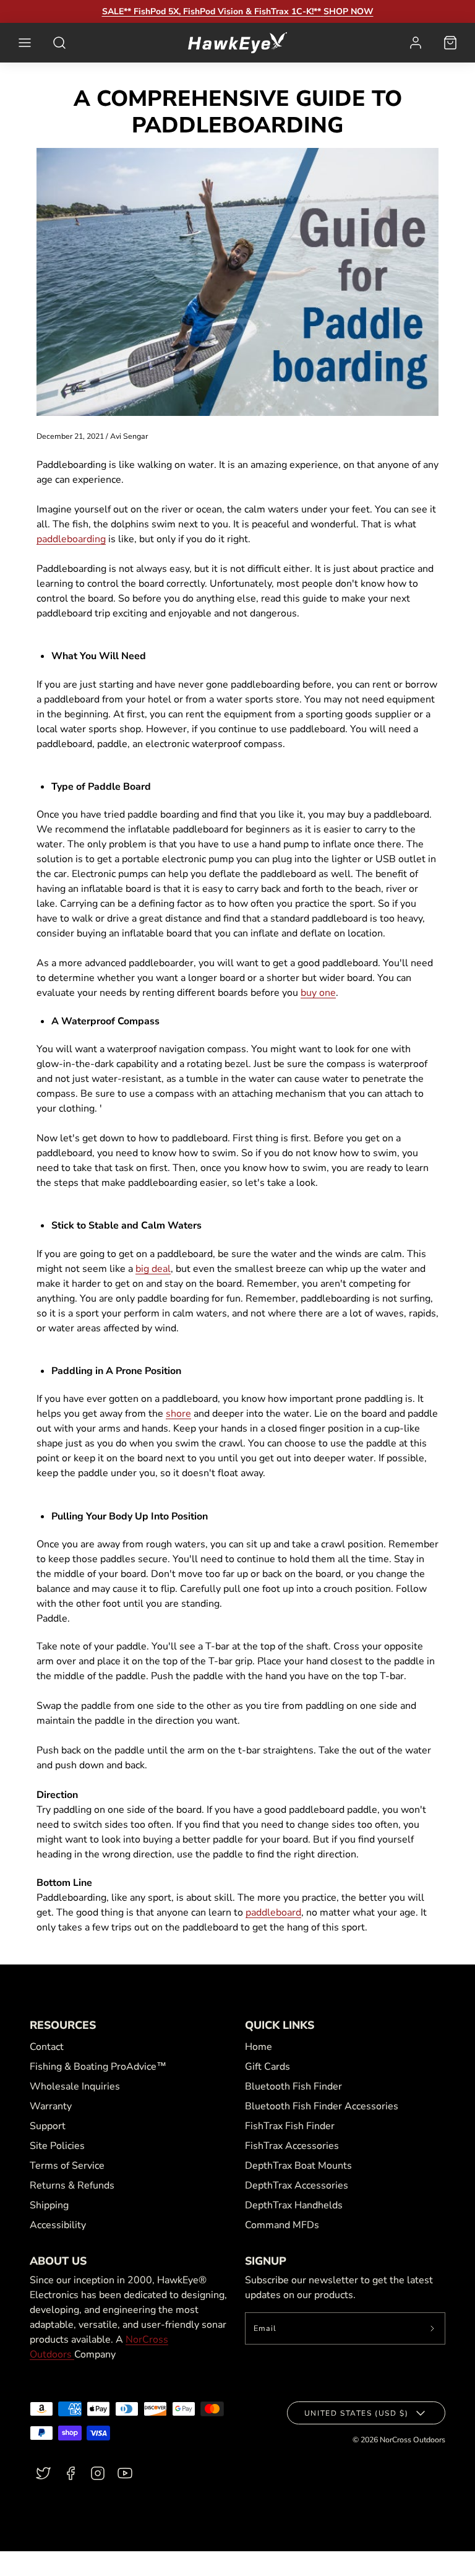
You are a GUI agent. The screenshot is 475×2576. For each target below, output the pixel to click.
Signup (266, 2261)
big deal (153, 1269)
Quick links (280, 2025)
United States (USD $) (357, 2413)
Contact (47, 2047)
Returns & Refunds (72, 2185)
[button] (25, 43)
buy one (318, 993)
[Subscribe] (433, 2328)
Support (48, 2126)
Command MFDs (282, 2225)
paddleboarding (71, 539)
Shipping (49, 2205)
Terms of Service (67, 2166)
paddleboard (273, 1913)
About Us (58, 2261)
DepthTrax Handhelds (294, 2205)
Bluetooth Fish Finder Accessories (322, 2106)
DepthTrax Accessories (297, 2185)
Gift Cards (267, 2067)
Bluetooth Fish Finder (293, 2086)
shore (178, 1414)
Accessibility (58, 2225)
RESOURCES (63, 2025)
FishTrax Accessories (292, 2146)
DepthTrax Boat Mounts (298, 2166)
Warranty (51, 2106)
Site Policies (57, 2146)
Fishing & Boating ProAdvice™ (98, 2067)
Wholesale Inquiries (75, 2086)
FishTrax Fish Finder (290, 2126)
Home (259, 2047)
